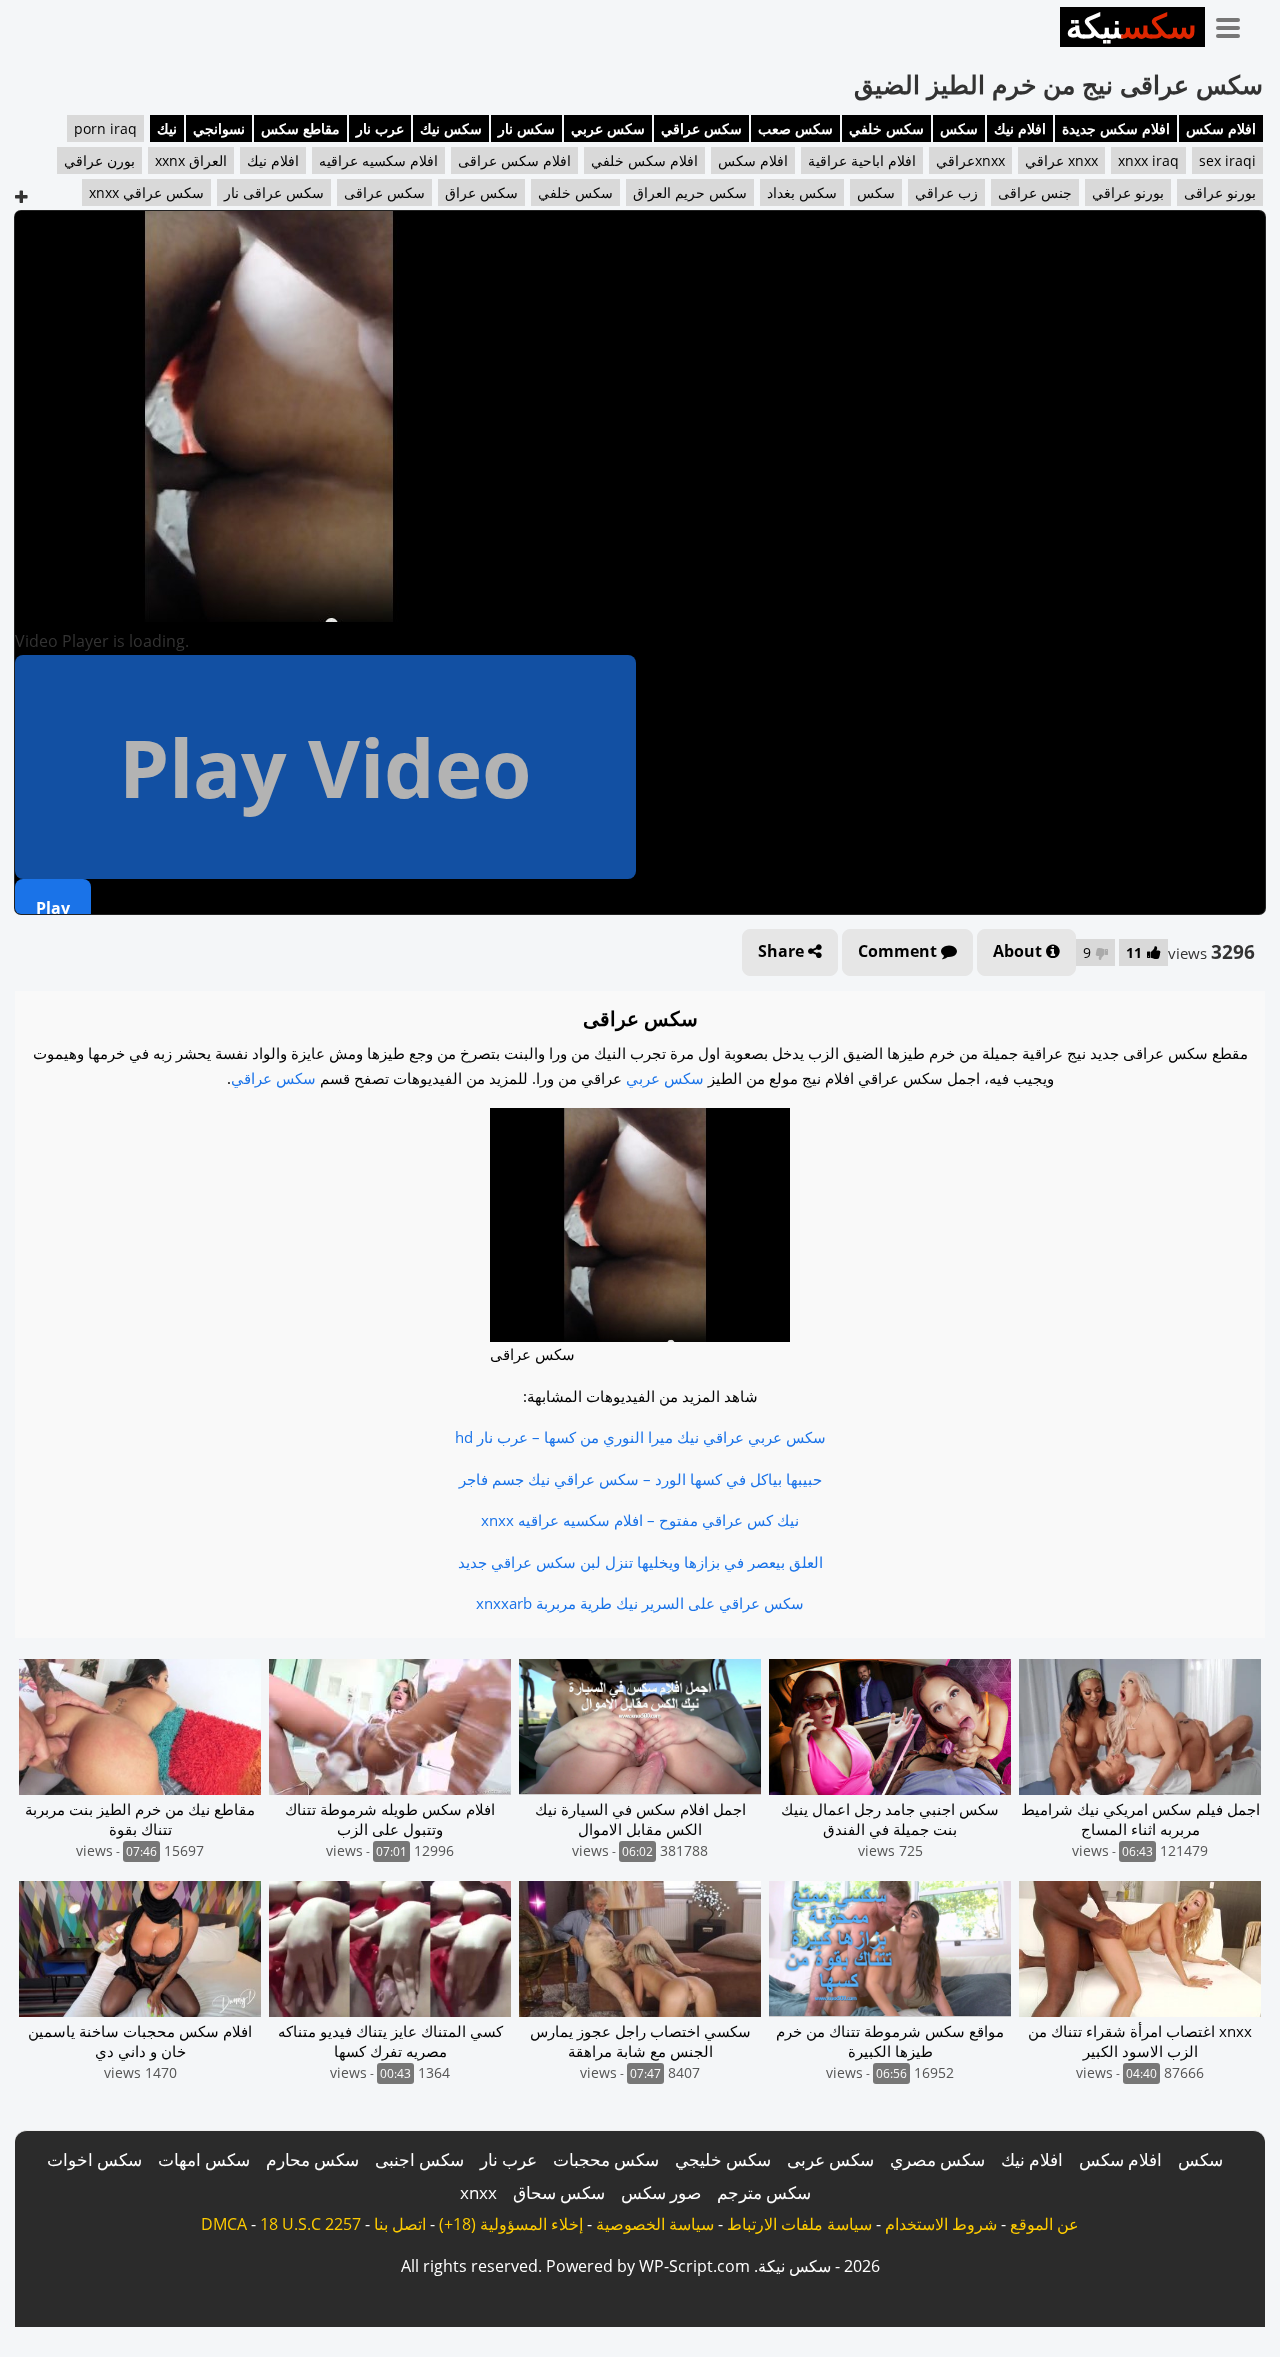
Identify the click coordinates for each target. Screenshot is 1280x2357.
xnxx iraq (1148, 160)
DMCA (224, 2224)
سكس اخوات (94, 2159)
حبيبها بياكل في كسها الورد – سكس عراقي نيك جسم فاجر (640, 1479)
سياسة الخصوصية (655, 2224)
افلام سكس (1221, 128)
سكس (959, 128)
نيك (167, 128)
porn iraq (105, 128)
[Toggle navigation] (1235, 24)
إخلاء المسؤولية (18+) (511, 2224)
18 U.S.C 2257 (310, 2224)
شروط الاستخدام (941, 2224)
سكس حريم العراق (690, 192)
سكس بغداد (802, 192)
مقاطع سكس (300, 128)
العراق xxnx (191, 160)
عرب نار (380, 128)
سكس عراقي (701, 128)
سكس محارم (312, 2159)
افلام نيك (1020, 128)
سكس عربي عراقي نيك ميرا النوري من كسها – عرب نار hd (640, 1437)
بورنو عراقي (1128, 192)
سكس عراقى (384, 192)
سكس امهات (204, 2159)
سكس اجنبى (419, 2159)
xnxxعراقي (970, 160)
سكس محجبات (606, 2159)
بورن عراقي (99, 160)
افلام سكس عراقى (514, 160)
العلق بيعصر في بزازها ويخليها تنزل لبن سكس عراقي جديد (640, 1562)
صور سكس (661, 2192)
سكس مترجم (764, 2192)
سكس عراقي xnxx (146, 192)
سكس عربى (830, 2159)
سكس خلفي (886, 128)
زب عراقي (946, 192)
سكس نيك (451, 128)
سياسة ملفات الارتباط (799, 2224)
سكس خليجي (723, 2159)
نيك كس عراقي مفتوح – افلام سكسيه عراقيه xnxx (640, 1520)
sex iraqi (1227, 160)
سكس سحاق (559, 2192)
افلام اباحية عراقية (862, 160)
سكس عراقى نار (274, 192)
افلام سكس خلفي (644, 160)
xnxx (478, 2192)
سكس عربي (608, 128)
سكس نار (526, 128)
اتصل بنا (400, 2224)
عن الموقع (1044, 2224)
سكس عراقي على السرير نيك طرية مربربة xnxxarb (640, 1603)
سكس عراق (481, 192)
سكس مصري (937, 2159)
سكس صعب (795, 128)
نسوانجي (219, 128)
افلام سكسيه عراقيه (378, 160)
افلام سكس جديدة (1116, 128)
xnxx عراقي (1061, 160)
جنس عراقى (1035, 192)
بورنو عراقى (1220, 192)
